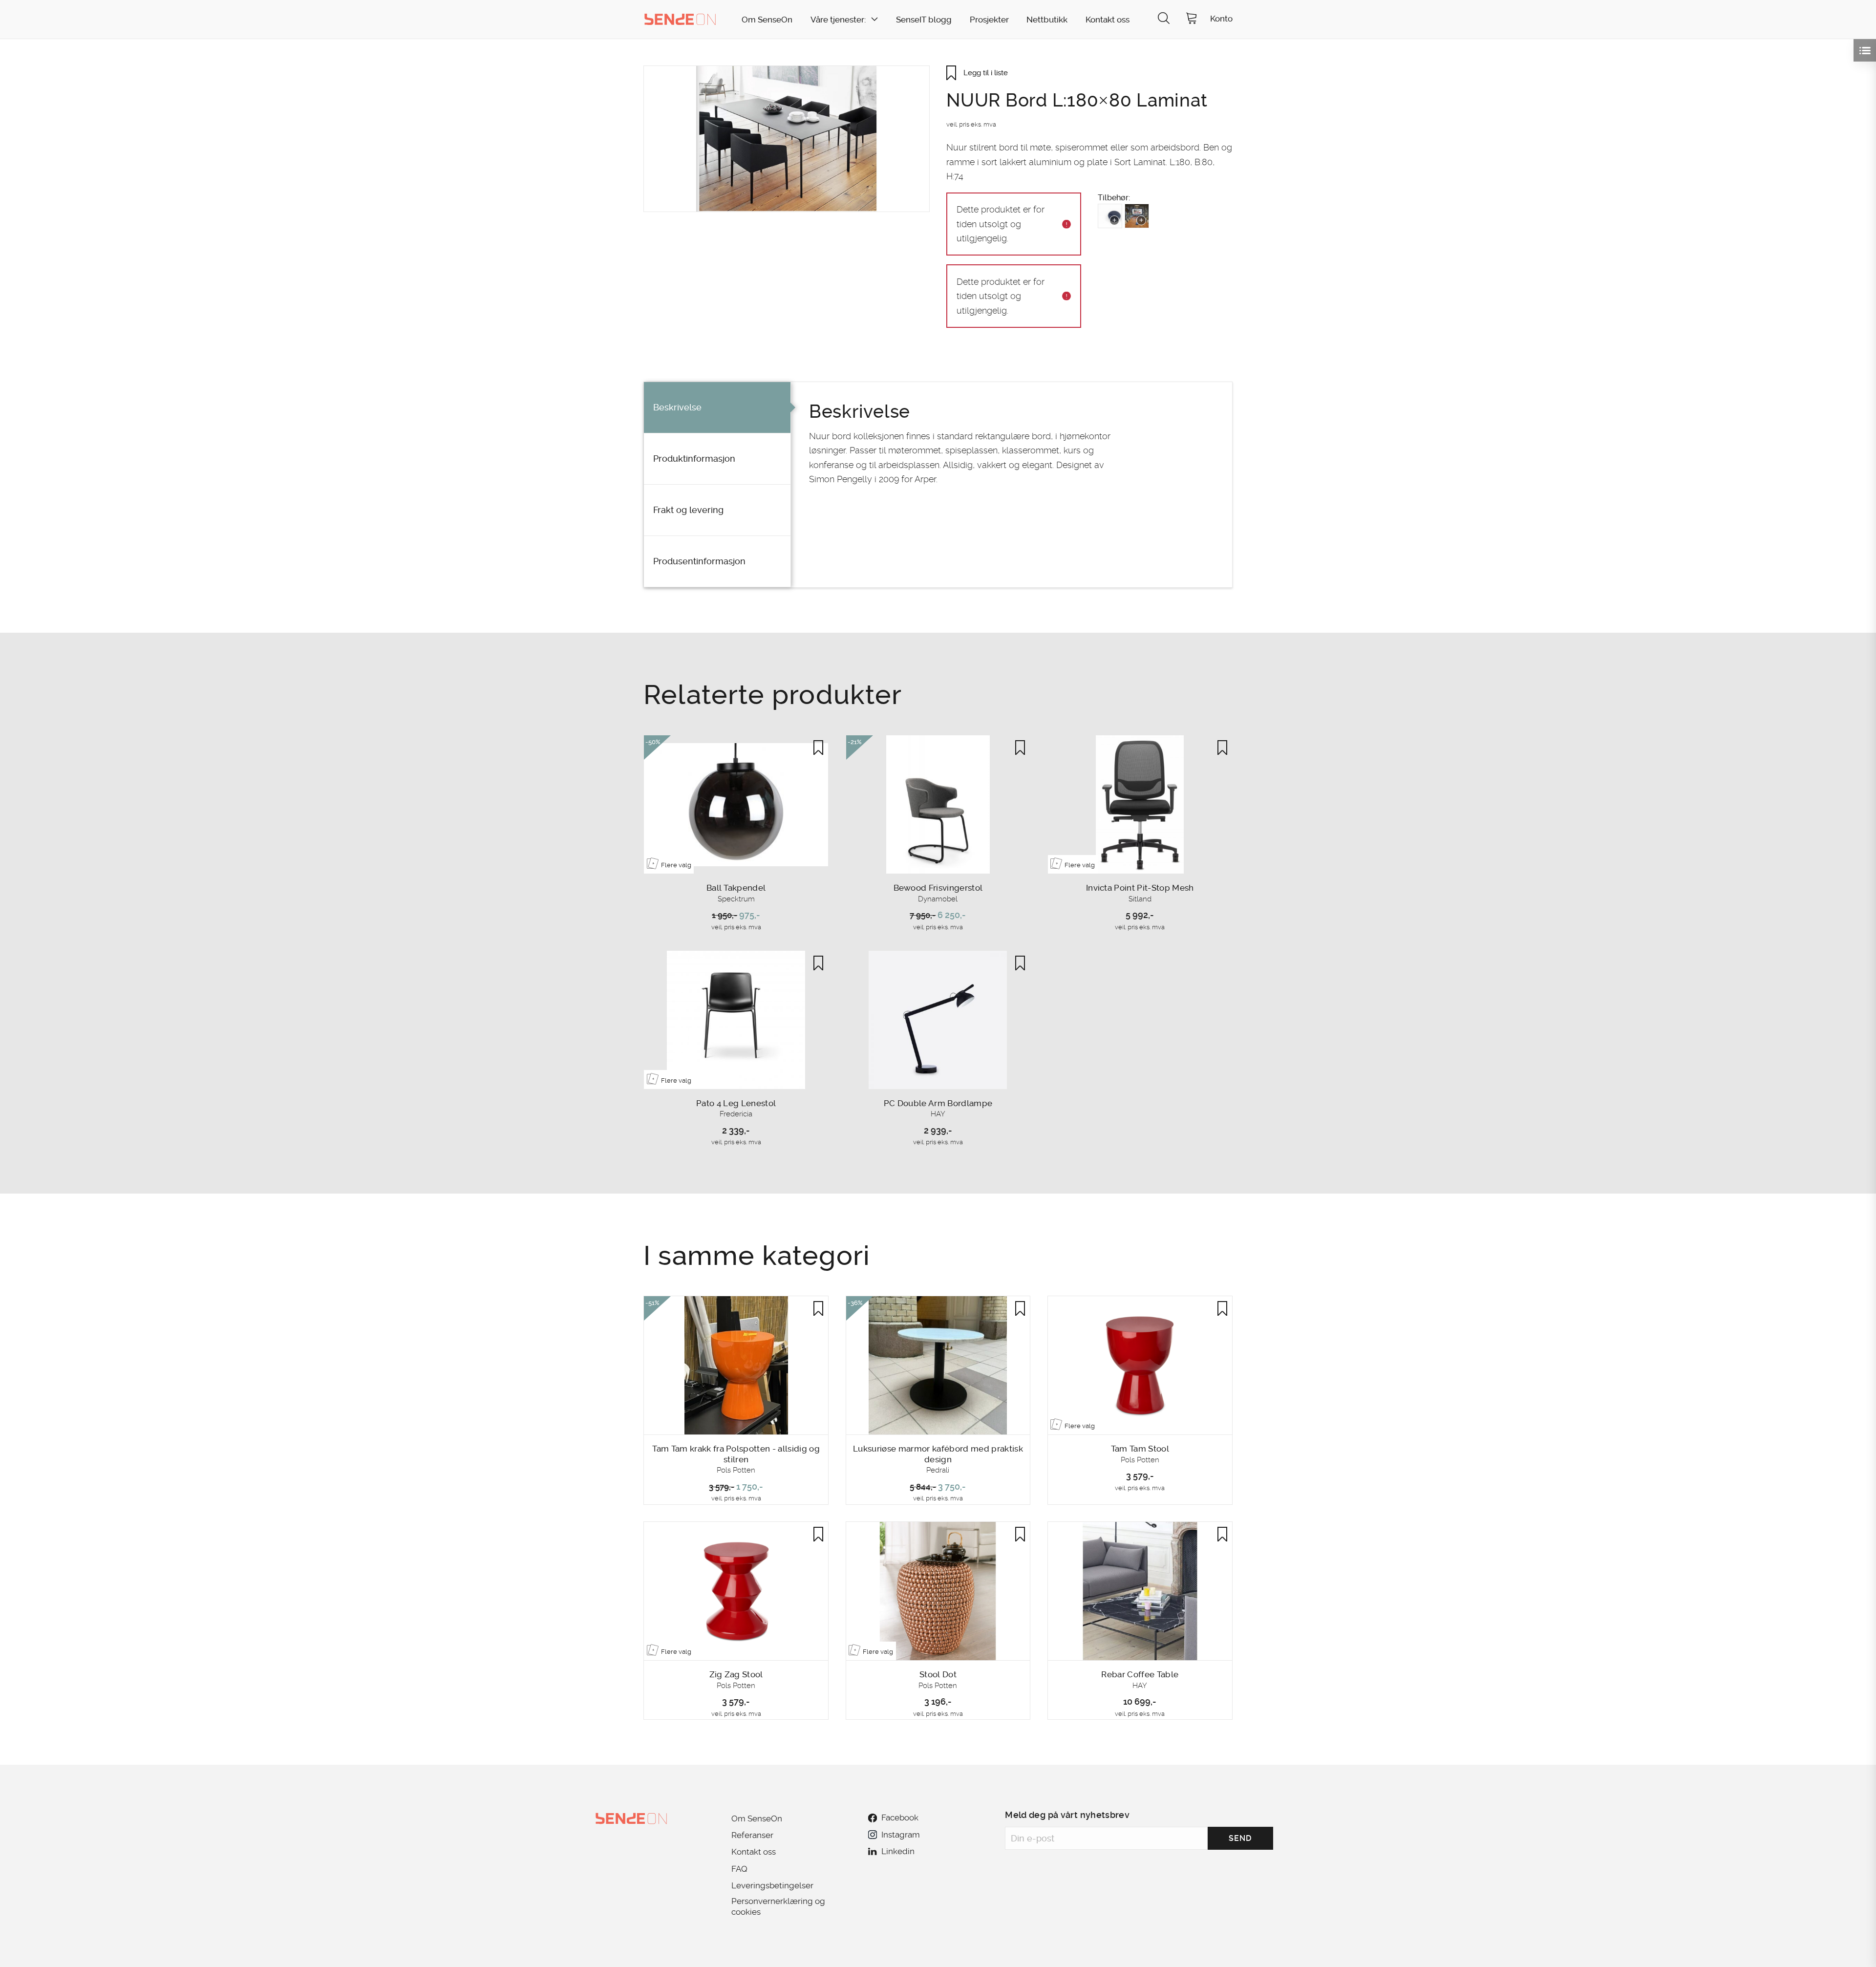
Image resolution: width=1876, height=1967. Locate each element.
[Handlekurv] (1192, 19)
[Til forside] (680, 19)
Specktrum (736, 899)
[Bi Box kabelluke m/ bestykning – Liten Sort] (1137, 216)
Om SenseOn (767, 20)
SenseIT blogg (924, 20)
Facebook (900, 1817)
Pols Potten (736, 1470)
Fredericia (736, 1114)
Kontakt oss (1108, 20)
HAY (938, 1114)
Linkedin (898, 1851)
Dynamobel (938, 899)
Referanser (752, 1835)
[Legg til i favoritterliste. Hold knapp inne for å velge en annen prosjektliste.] (818, 748)
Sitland (1140, 899)
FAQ (739, 1869)
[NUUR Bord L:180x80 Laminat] (787, 139)
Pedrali (938, 1470)
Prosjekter (989, 20)
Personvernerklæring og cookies (778, 1906)
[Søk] (1164, 19)
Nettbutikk (1047, 20)
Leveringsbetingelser (772, 1885)
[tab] (717, 408)
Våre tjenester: (838, 20)
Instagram (900, 1835)
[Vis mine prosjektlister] (1865, 50)
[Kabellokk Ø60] (1110, 216)
